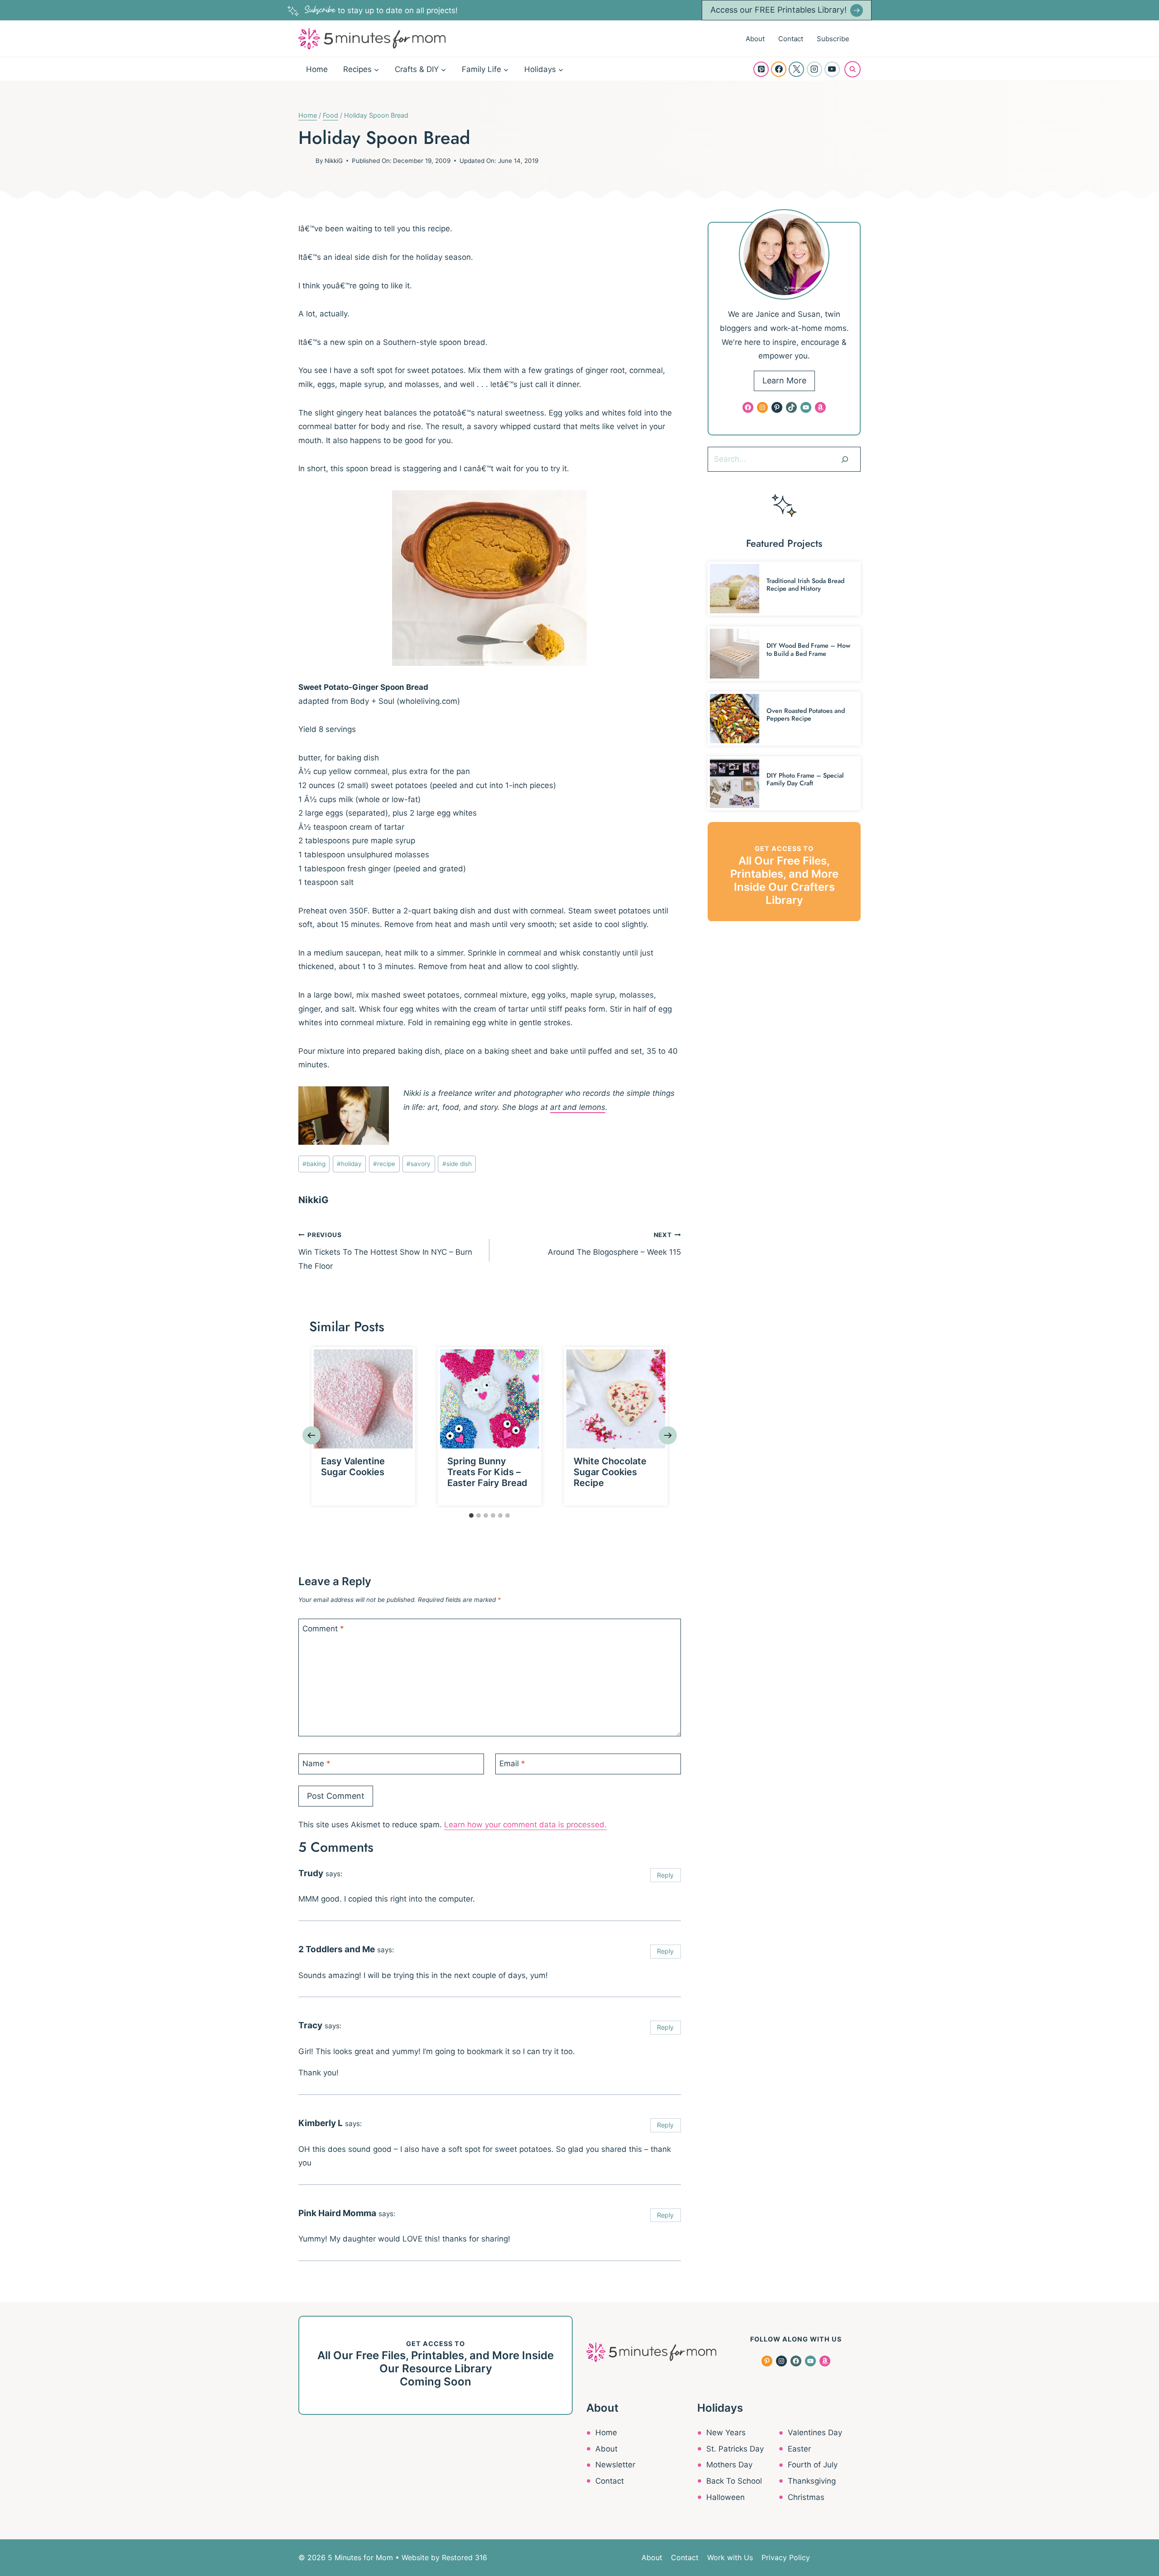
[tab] (471, 1515)
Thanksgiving (812, 2481)
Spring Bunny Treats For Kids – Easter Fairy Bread (487, 1472)
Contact (791, 39)
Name (316, 1764)
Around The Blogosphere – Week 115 (614, 1244)
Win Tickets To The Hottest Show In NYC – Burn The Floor (385, 1251)
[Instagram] (814, 69)
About (755, 39)
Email (512, 1764)
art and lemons (578, 1107)
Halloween (726, 2497)
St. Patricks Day (735, 2449)
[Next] (668, 1435)
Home (317, 69)
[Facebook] (779, 69)
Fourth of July (813, 2465)
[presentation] (363, 1399)
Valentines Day (815, 2433)
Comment (323, 1629)
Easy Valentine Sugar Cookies (353, 1467)
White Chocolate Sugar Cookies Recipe (610, 1472)
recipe (384, 1164)
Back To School (734, 2481)
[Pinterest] (761, 69)
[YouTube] (832, 69)
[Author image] (305, 161)
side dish (457, 1164)
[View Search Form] (852, 69)
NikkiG (334, 161)
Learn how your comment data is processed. (525, 1825)
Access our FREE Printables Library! (778, 10)
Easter (799, 2449)
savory (419, 1164)
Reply (665, 1875)
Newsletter (615, 2465)
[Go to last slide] (311, 1435)
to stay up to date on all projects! (381, 10)
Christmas (806, 2497)
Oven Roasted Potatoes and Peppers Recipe (806, 714)
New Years (726, 2433)
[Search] (845, 459)
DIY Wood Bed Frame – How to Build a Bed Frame (808, 649)
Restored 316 (465, 2557)
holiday (349, 1164)
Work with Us (730, 2557)
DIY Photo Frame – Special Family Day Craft (805, 779)
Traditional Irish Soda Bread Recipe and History (805, 585)
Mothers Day (729, 2465)
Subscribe (833, 39)
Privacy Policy (786, 2557)
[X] (796, 69)
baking (314, 1164)
